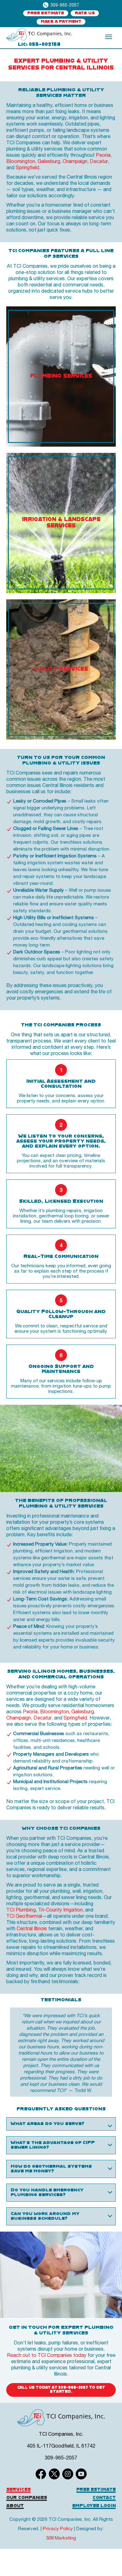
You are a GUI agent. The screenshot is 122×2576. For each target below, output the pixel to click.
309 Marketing (61, 2538)
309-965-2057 (65, 5)
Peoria (103, 155)
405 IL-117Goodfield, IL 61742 (61, 2446)
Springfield (27, 167)
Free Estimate (46, 13)
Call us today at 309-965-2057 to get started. (61, 2390)
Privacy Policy (58, 2528)
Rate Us (85, 13)
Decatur (99, 161)
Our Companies (27, 2498)
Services (18, 2490)
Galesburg (49, 161)
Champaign (75, 161)
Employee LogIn (94, 2506)
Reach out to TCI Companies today (47, 2355)
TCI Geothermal (24, 1916)
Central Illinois (32, 1928)
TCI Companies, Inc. (61, 2434)
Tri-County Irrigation (60, 1910)
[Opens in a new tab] (39, 35)
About (15, 2506)
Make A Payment (61, 22)
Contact (104, 2498)
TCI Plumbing (21, 1910)
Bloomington (21, 161)
